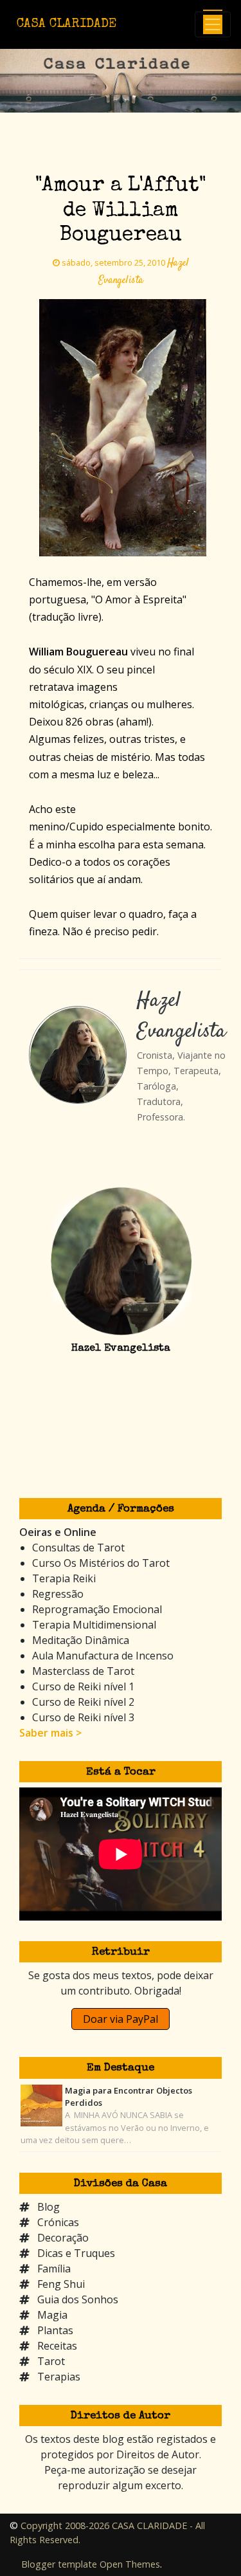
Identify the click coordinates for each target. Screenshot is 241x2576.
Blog (49, 2207)
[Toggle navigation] (213, 24)
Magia (52, 2315)
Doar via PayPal (121, 2019)
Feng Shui (61, 2284)
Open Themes (130, 2564)
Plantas (55, 2330)
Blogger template (59, 2564)
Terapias (59, 2377)
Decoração (63, 2238)
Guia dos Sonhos (78, 2299)
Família (54, 2269)
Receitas (57, 2346)
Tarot (51, 2361)
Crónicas (58, 2222)
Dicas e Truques (76, 2253)
